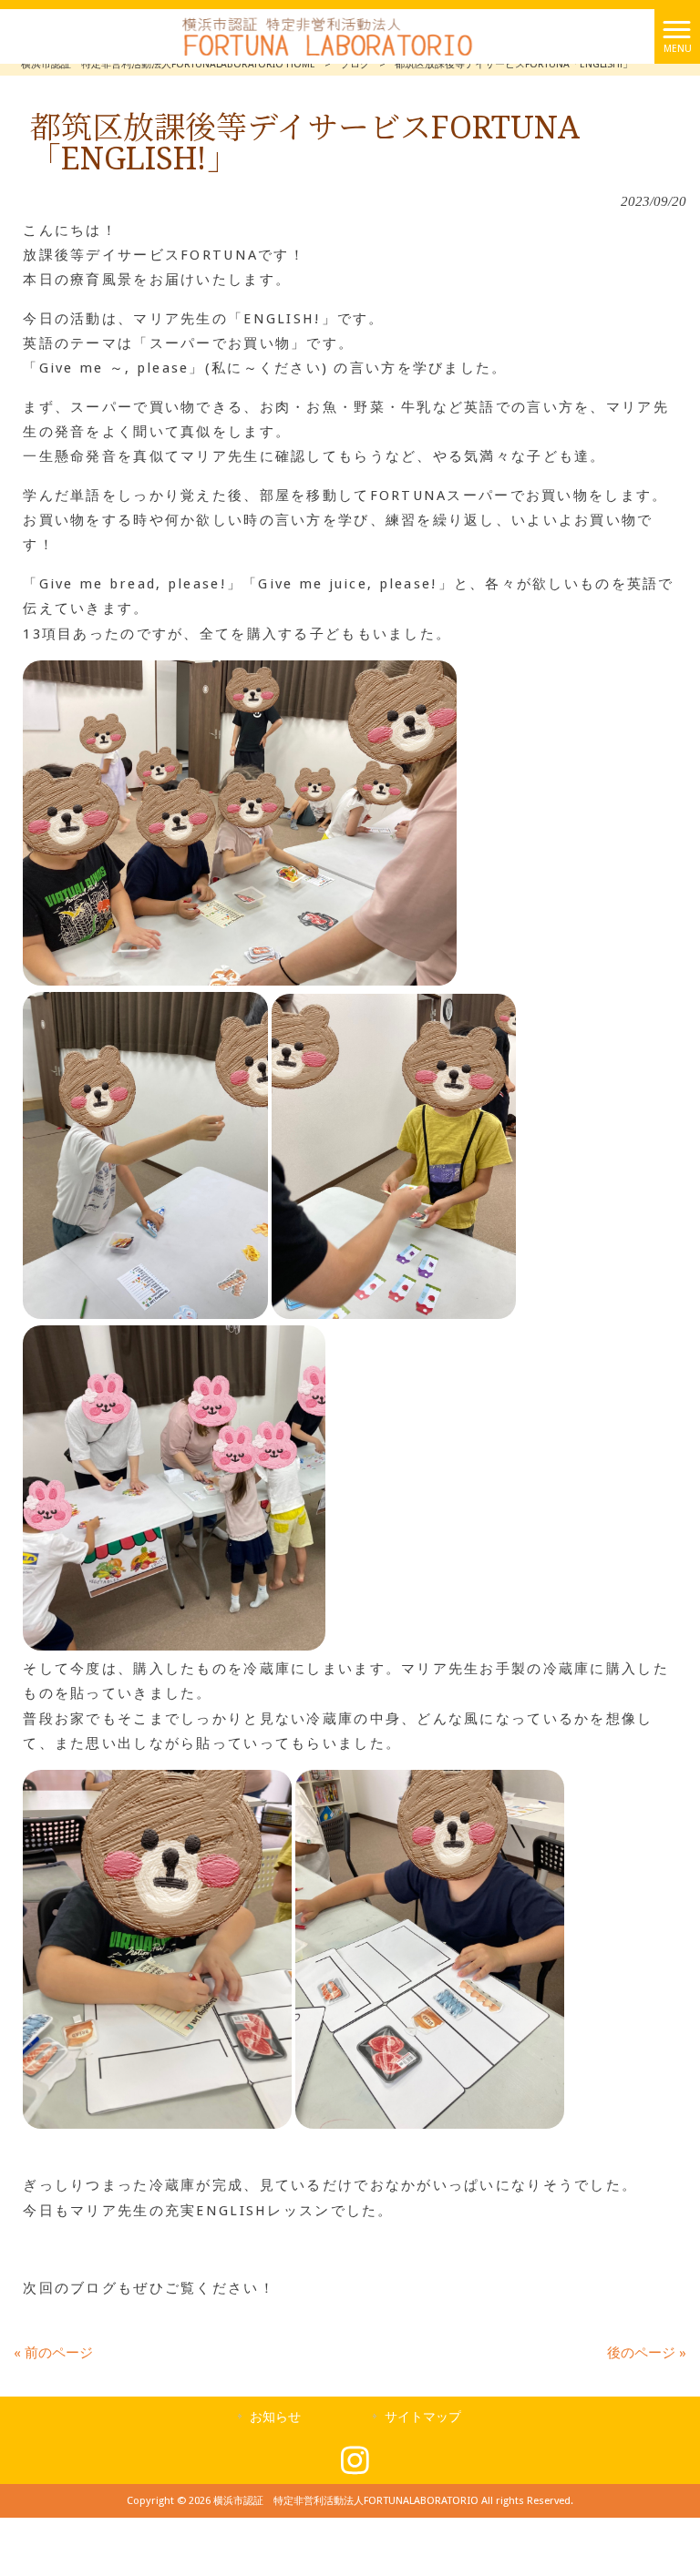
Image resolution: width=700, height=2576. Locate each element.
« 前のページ (53, 2353)
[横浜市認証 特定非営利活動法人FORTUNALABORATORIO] (327, 36)
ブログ (355, 64)
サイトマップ (423, 2417)
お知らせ (275, 2417)
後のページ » (647, 2353)
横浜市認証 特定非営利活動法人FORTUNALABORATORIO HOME (168, 64)
